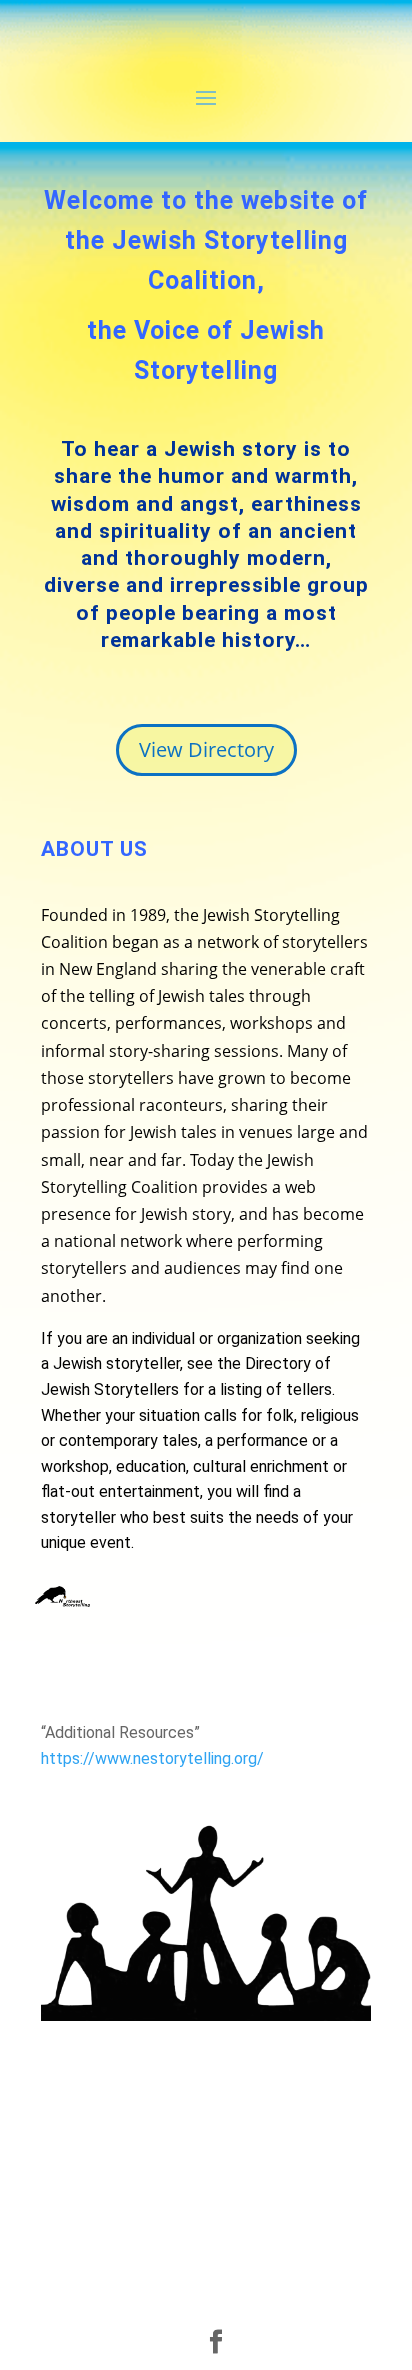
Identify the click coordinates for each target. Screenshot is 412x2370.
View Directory (206, 749)
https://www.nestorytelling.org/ (152, 1758)
